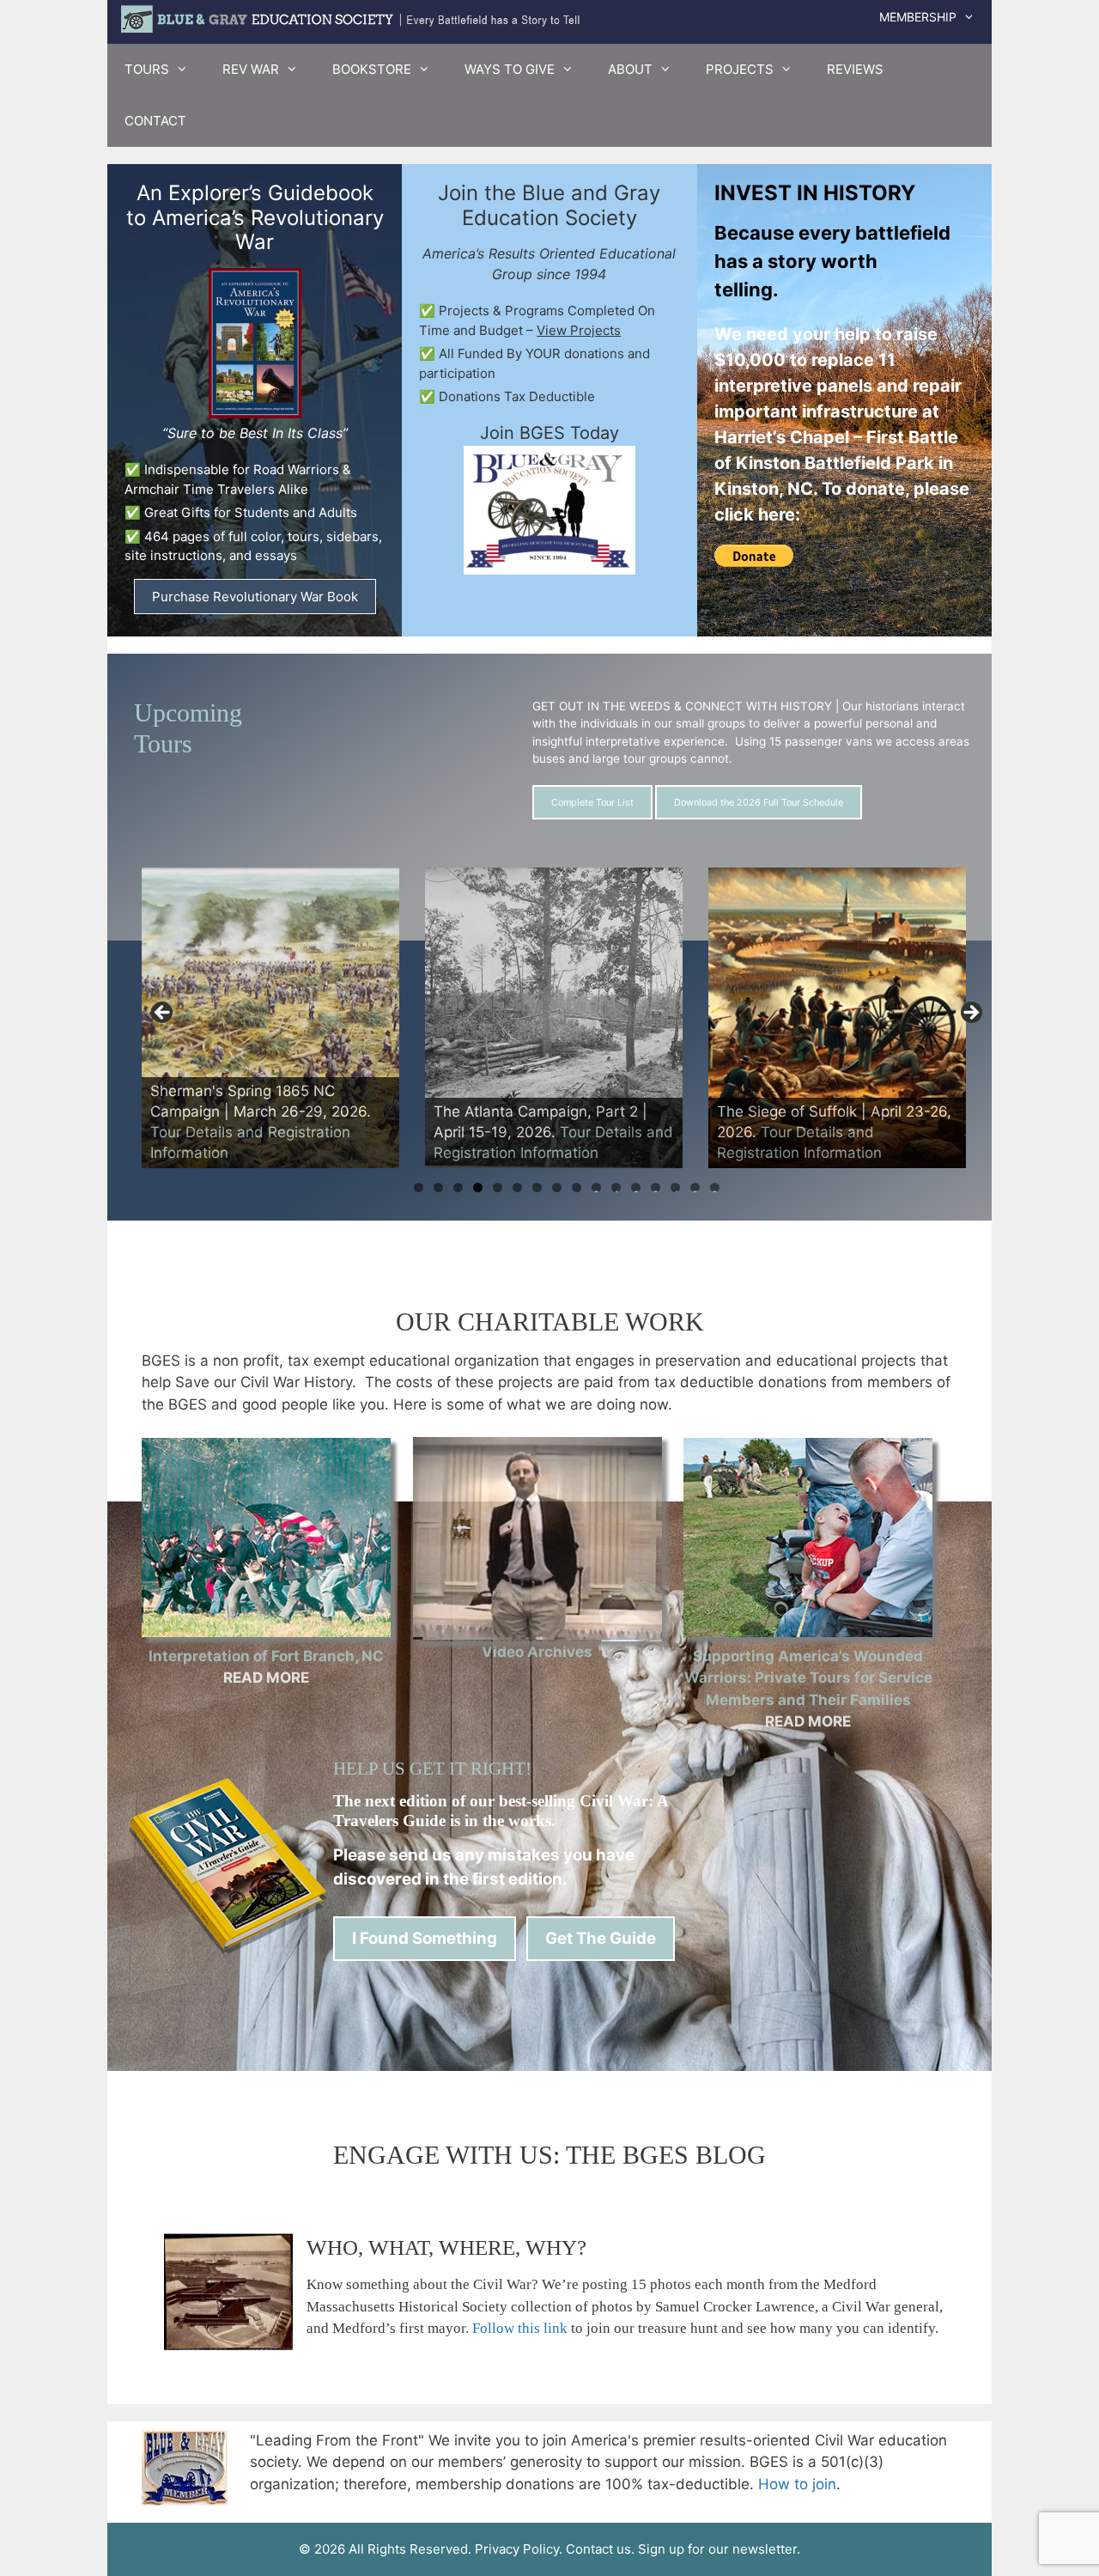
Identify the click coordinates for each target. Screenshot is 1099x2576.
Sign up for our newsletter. (719, 2549)
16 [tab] (715, 1188)
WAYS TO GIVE (510, 69)
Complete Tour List (592, 802)
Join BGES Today (549, 433)
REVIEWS (855, 69)
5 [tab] (498, 1188)
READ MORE (266, 1678)
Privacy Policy (517, 2549)
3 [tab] (458, 1188)
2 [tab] (438, 1188)
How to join (797, 2484)
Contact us (598, 2549)
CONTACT (155, 121)
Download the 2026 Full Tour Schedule (759, 802)
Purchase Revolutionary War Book (255, 597)
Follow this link (520, 2328)
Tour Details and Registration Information (832, 1133)
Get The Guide (601, 1938)
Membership (918, 17)
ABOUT (630, 69)
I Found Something (425, 1938)
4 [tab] (478, 1188)
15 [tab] (695, 1188)
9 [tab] (577, 1188)
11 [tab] (617, 1188)
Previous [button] (163, 1014)
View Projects (579, 330)
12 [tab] (636, 1188)
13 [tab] (656, 1188)
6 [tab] (517, 1188)
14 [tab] (675, 1188)
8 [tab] (557, 1188)
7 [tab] (537, 1188)
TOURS (147, 69)
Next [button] (970, 1014)
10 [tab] (596, 1188)
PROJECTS (740, 69)
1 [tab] (419, 1188)
